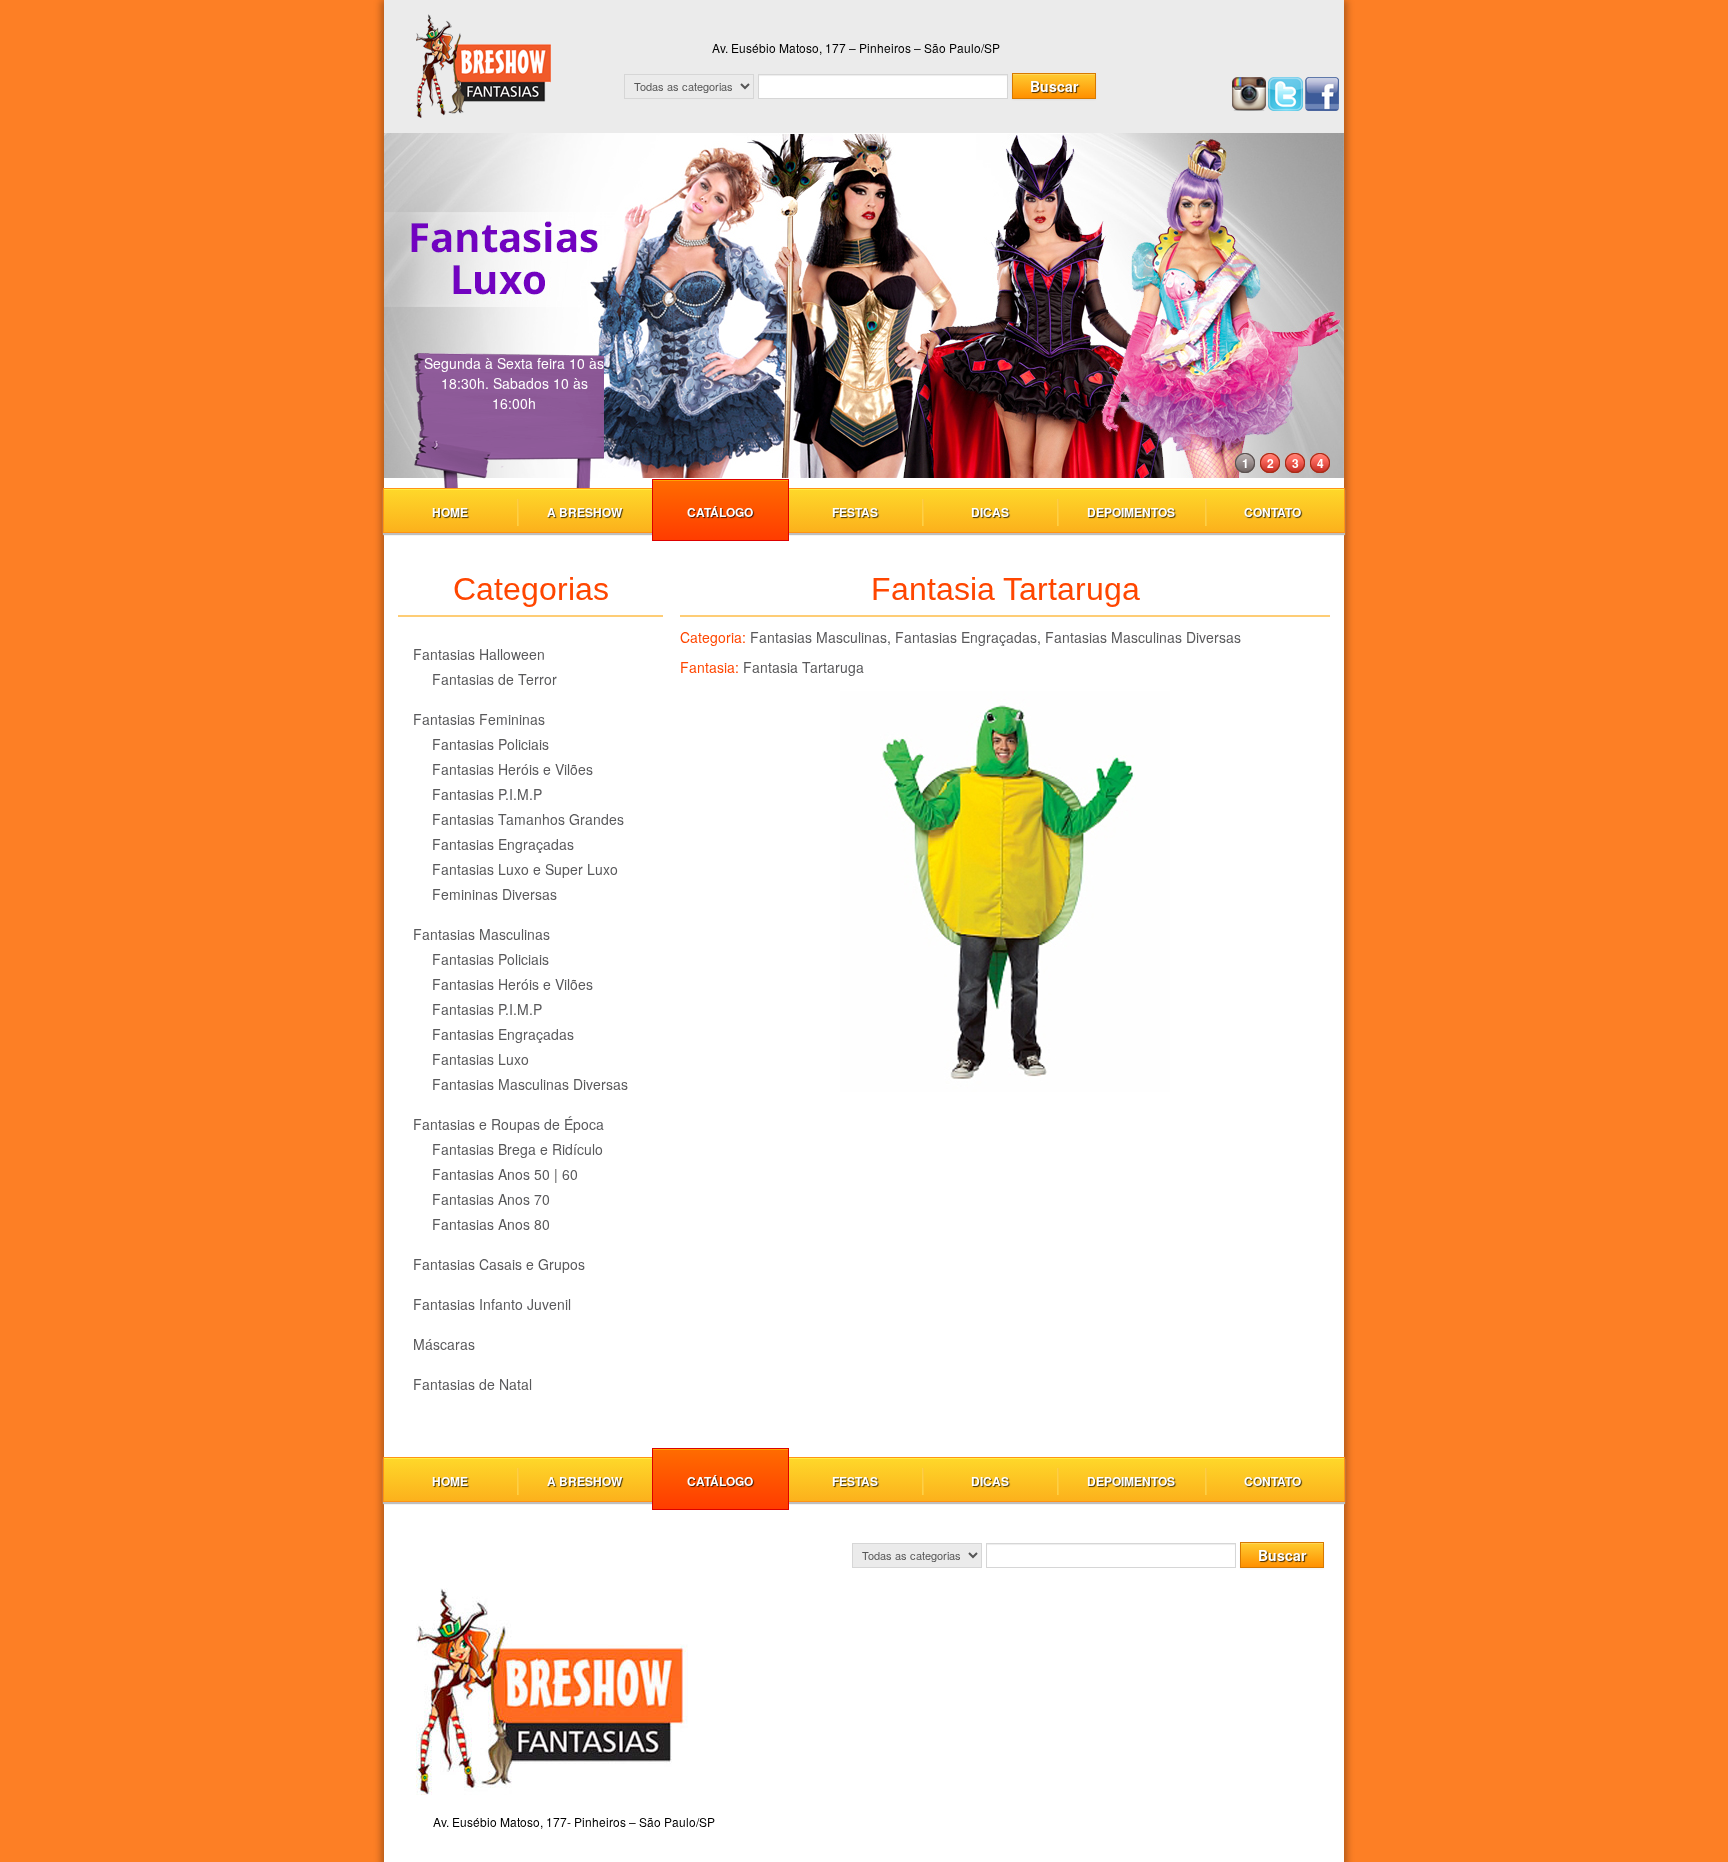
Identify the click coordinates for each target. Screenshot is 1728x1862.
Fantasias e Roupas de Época (508, 1124)
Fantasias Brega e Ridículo (517, 1149)
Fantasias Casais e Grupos (499, 1264)
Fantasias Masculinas (481, 934)
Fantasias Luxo (480, 1059)
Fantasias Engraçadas (503, 844)
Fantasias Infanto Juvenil (492, 1304)
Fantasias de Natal (472, 1384)
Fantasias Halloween (479, 654)
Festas (855, 512)
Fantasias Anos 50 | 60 (505, 1174)
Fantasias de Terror (494, 679)
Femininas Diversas (494, 894)
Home (450, 512)
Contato (1272, 512)
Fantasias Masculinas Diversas (530, 1084)
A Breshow (584, 512)
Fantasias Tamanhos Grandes (528, 819)
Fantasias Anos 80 (491, 1224)
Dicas (990, 512)
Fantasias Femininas (479, 719)
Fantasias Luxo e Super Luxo (525, 869)
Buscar (1054, 86)
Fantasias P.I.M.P (487, 794)
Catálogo (720, 512)
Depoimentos (1131, 512)
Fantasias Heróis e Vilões (512, 769)
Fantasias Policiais (490, 744)
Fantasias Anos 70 (491, 1199)
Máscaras (444, 1344)
